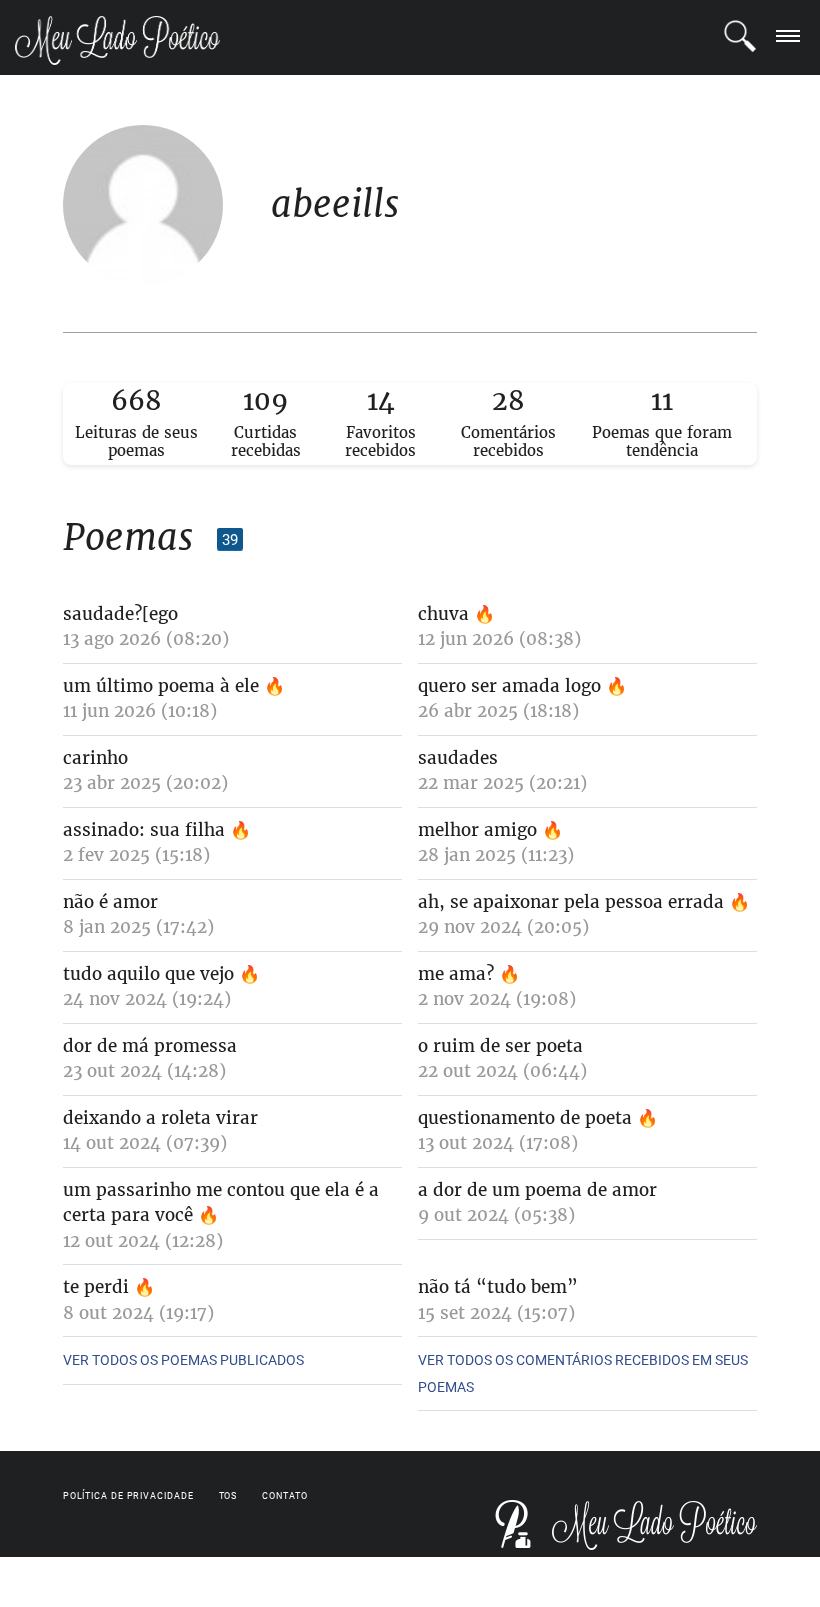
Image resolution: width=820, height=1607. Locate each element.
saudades (458, 758)
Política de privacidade (128, 1496)
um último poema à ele (161, 686)
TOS (228, 1496)
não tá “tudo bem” (498, 1287)
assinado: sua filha (146, 830)
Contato (284, 1496)
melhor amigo (477, 830)
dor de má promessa (150, 1046)
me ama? (456, 974)
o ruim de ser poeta (500, 1046)
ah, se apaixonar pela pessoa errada (571, 902)
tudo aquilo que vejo (148, 974)
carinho (95, 758)
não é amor (110, 902)
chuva (446, 614)
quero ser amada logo (509, 686)
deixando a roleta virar (160, 1118)
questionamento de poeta (525, 1118)
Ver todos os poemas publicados (183, 1360)
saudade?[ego (120, 614)
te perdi (96, 1287)
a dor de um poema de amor (537, 1190)
